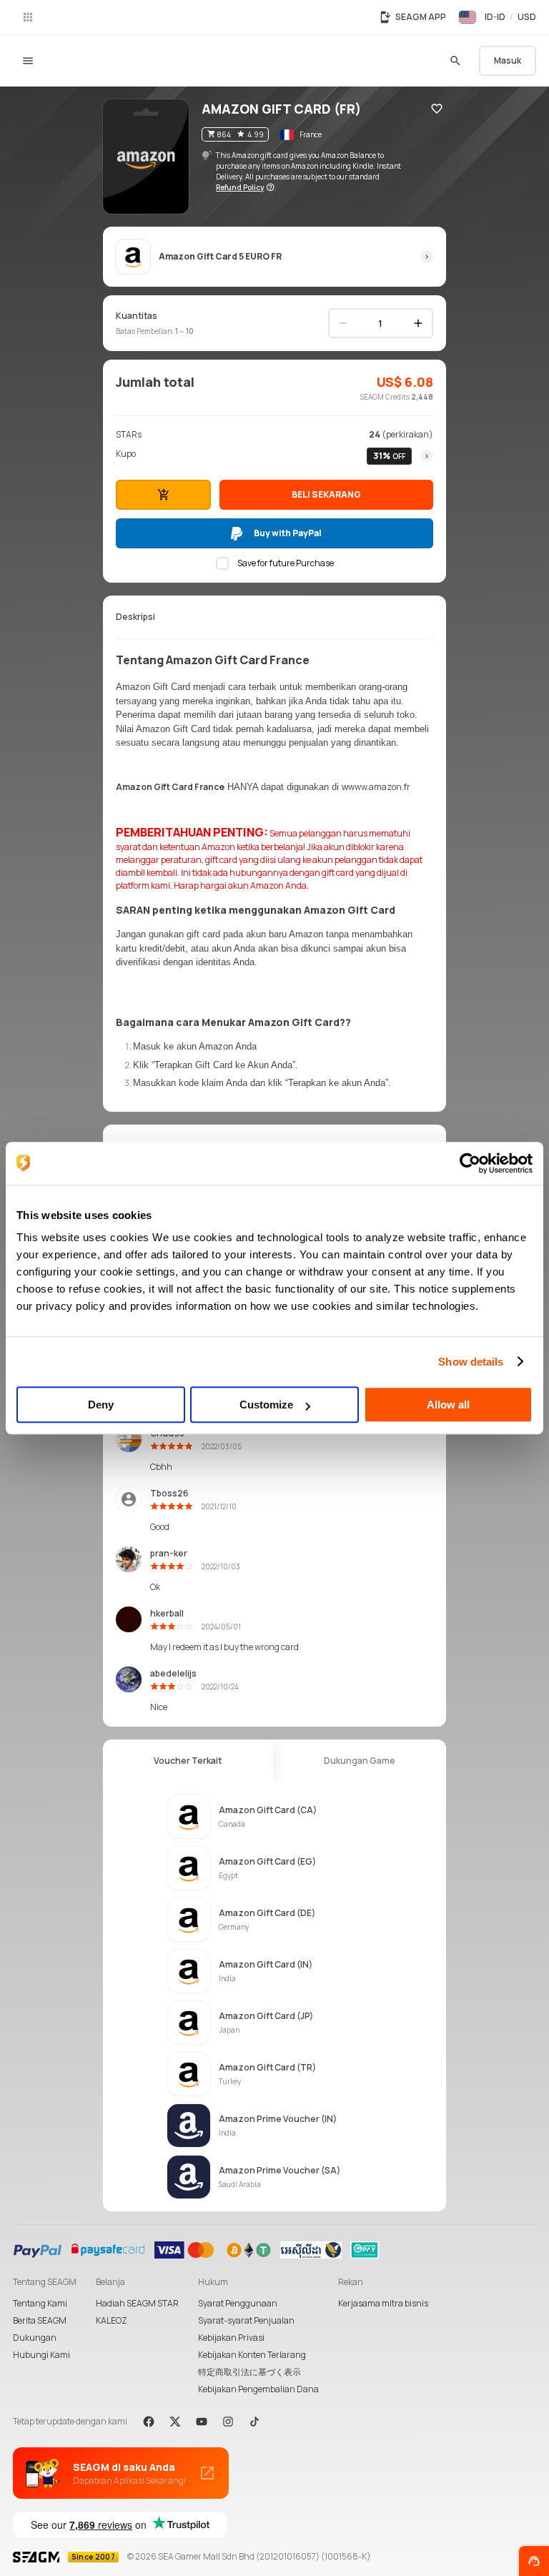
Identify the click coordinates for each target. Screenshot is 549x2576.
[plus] (418, 323)
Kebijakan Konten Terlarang (252, 2355)
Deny (101, 1405)
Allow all (448, 1405)
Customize (266, 1405)
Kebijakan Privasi (231, 2338)
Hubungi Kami (41, 2355)
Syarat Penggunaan (238, 2303)
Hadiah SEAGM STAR (137, 2303)
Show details (471, 1362)
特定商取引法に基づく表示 (249, 2372)
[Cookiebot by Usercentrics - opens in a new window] (470, 1163)
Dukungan (35, 2338)
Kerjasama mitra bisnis (383, 2303)
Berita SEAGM (40, 2320)
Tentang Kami (40, 2303)
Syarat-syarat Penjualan (246, 2320)
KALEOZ (112, 2320)
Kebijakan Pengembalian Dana (258, 2389)
